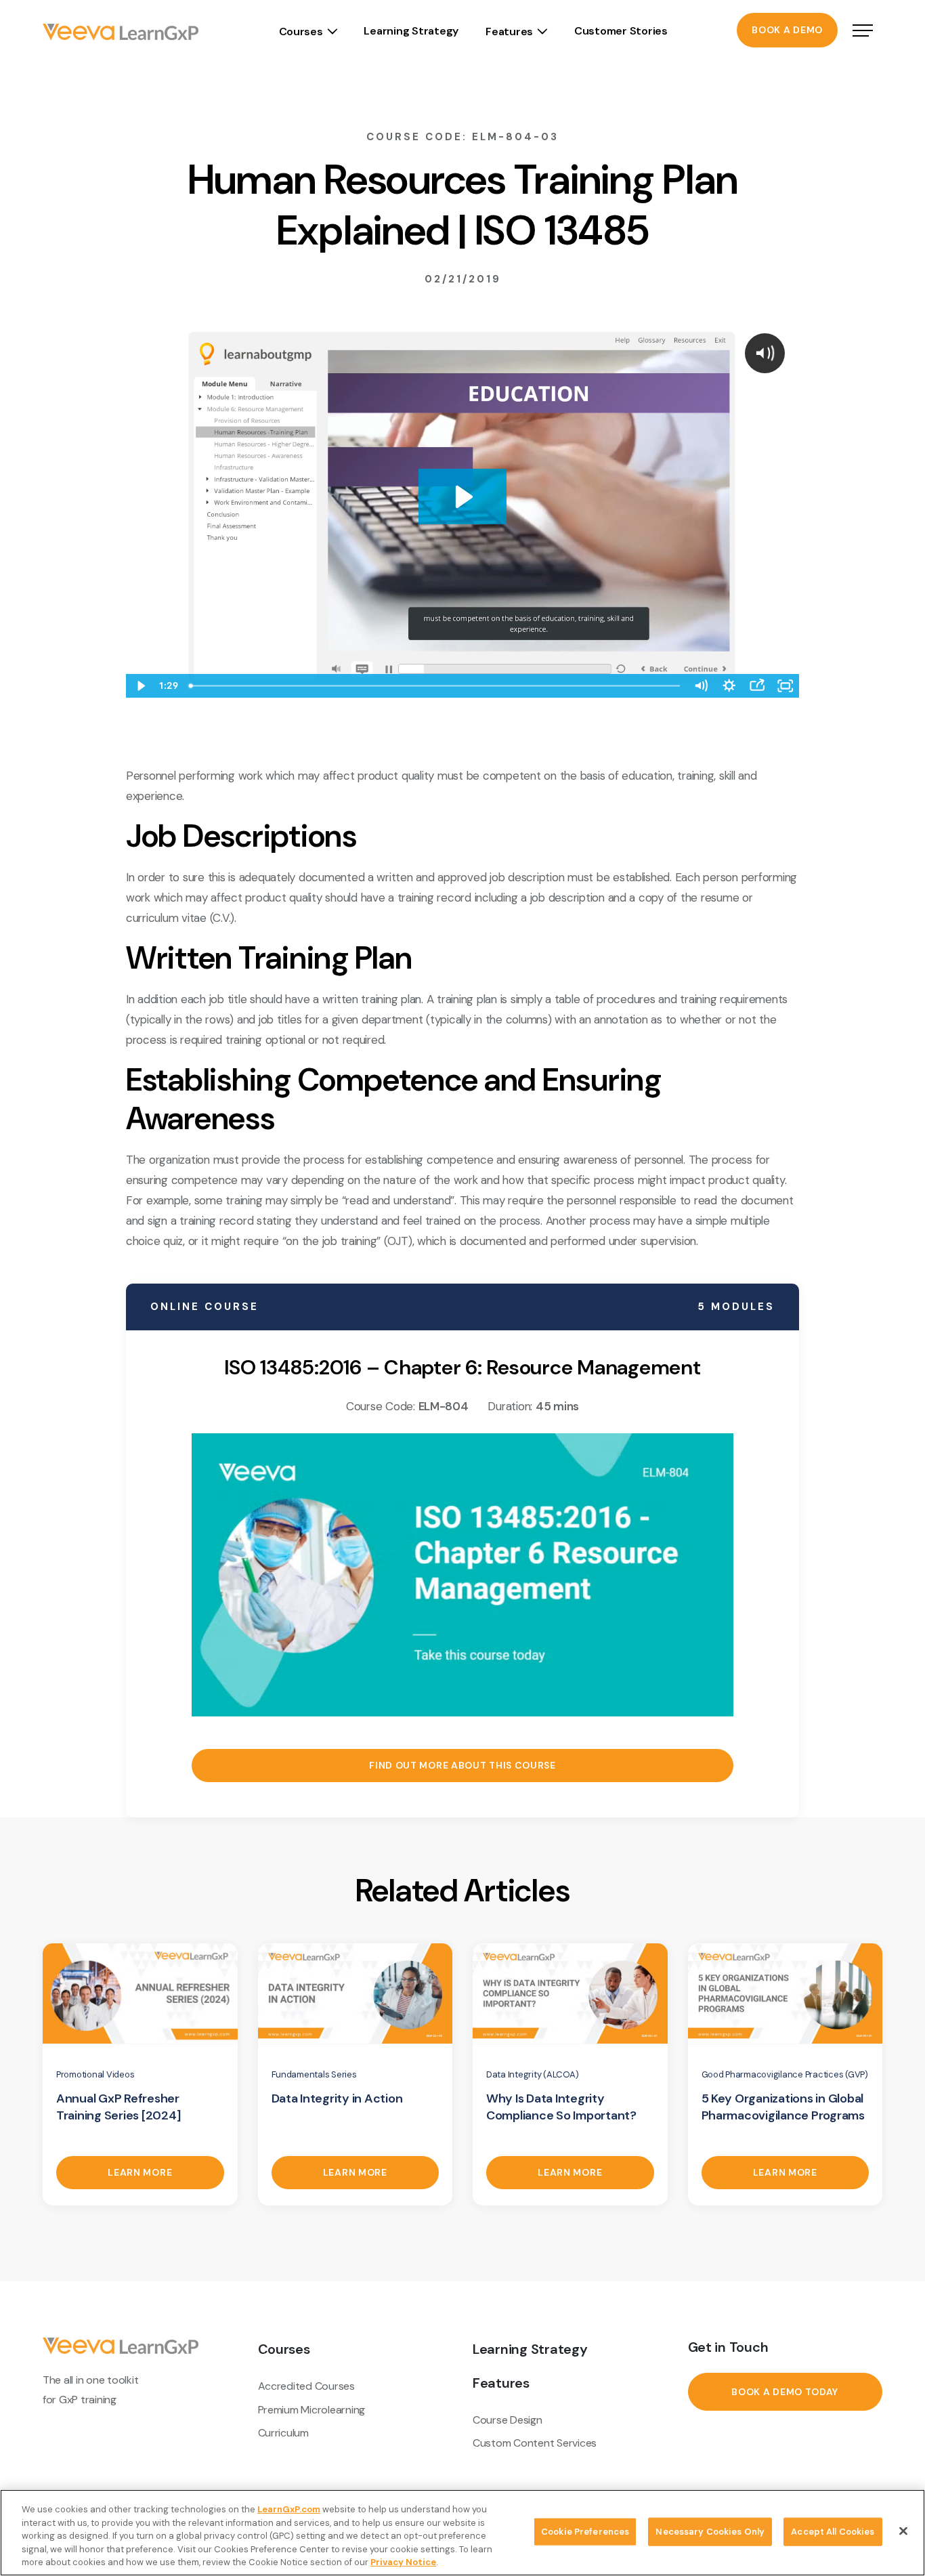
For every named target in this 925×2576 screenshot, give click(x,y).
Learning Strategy (411, 31)
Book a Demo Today (785, 2392)
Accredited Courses (306, 2386)
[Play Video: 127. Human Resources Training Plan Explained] (462, 497)
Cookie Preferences (585, 2532)
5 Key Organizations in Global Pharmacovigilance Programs (783, 2107)
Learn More (140, 2172)
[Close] (903, 2531)
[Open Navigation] (863, 32)
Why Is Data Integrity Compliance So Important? (561, 2107)
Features (509, 31)
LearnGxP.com (289, 2509)
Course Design (508, 2420)
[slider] (435, 686)
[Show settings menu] (729, 686)
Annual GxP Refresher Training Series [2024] (118, 2107)
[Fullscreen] (785, 686)
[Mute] (701, 686)
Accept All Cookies (833, 2532)
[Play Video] (140, 686)
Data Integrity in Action (337, 2098)
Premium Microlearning (312, 2410)
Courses (301, 31)
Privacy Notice (403, 2562)
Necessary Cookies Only (710, 2532)
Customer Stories (621, 31)
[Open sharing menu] (757, 686)
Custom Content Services (535, 2443)
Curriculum (283, 2433)
